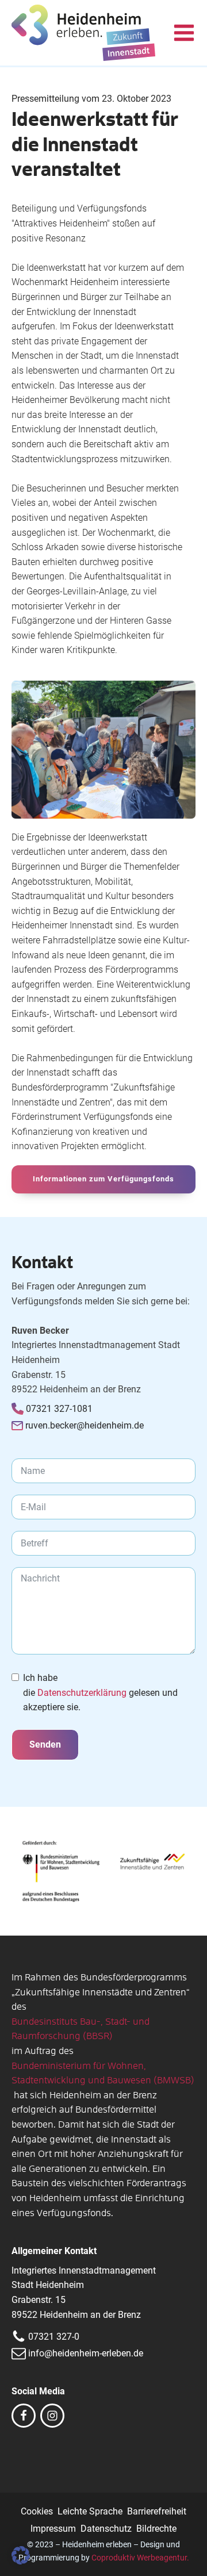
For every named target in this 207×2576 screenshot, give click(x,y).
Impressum (53, 2529)
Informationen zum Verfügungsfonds (103, 1179)
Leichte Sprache (90, 2511)
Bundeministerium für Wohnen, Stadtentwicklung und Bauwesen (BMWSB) (103, 2074)
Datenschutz (106, 2529)
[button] (184, 33)
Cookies (37, 2511)
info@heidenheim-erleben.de (86, 2353)
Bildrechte (156, 2529)
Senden (45, 1744)
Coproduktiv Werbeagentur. (140, 2558)
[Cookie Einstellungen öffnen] (21, 2561)
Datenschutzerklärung (82, 1693)
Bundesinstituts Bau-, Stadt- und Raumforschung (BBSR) (80, 2029)
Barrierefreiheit (157, 2511)
